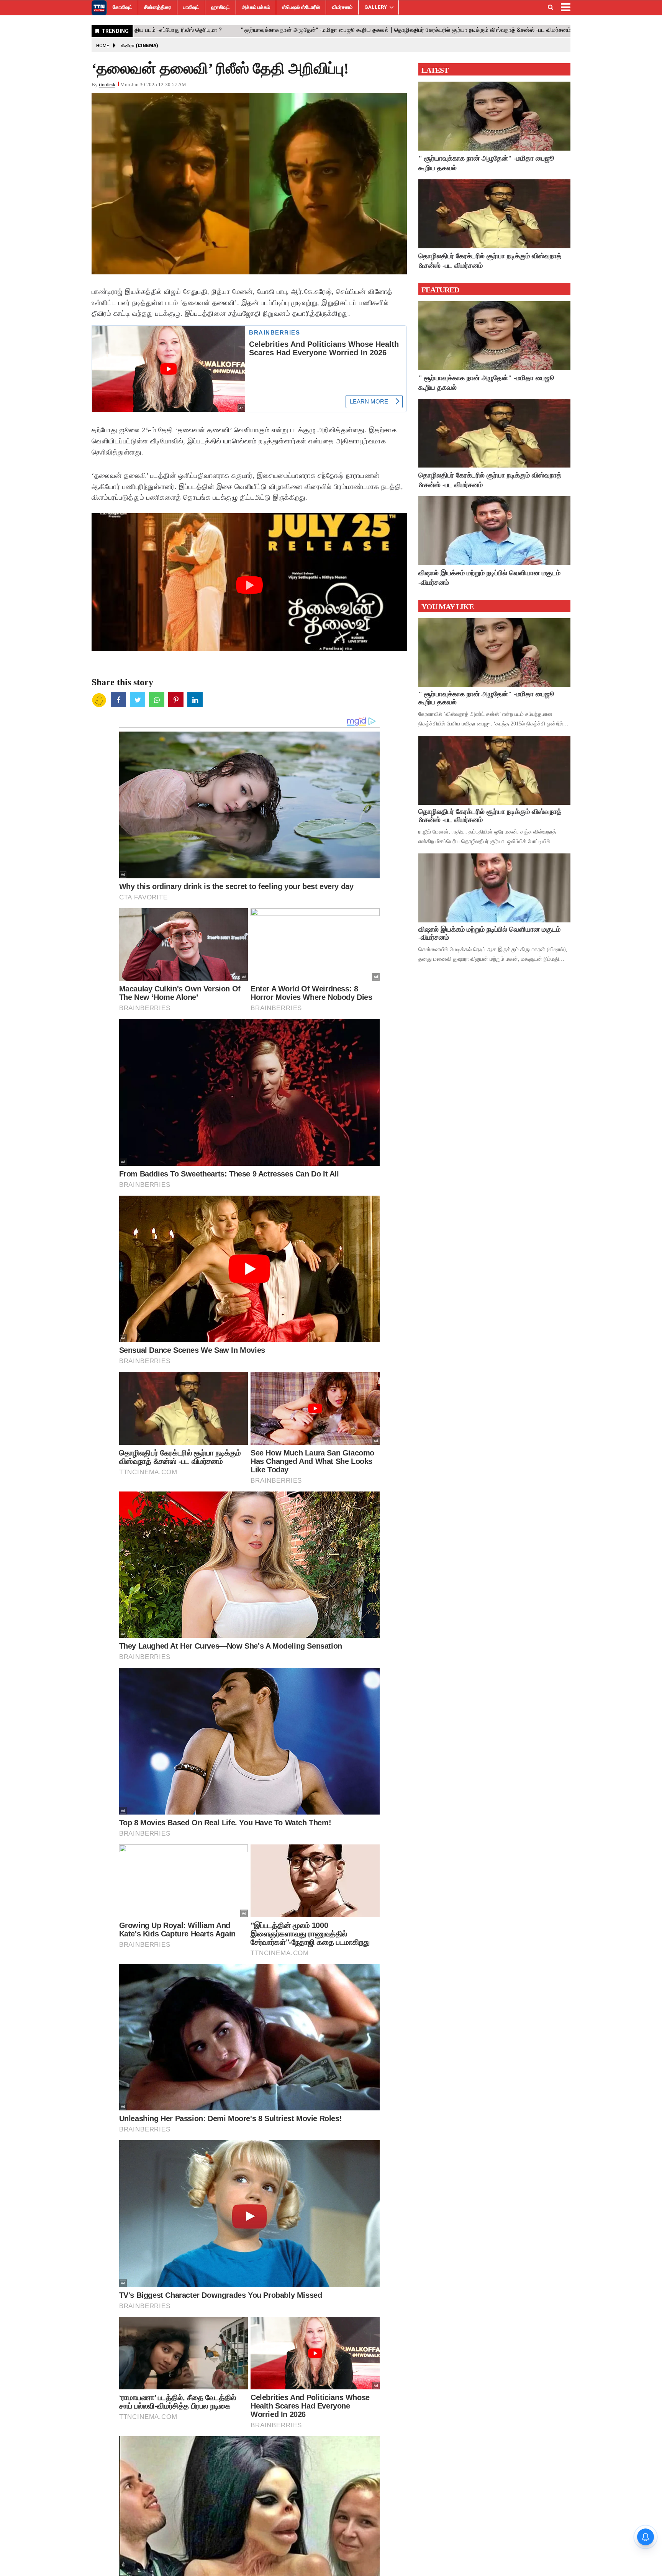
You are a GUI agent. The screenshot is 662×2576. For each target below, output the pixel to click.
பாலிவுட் (191, 7)
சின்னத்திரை (158, 7)
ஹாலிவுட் (220, 7)
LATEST (435, 70)
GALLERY (376, 7)
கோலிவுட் (122, 7)
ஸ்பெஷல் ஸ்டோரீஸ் (301, 7)
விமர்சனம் (342, 7)
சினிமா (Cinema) (140, 46)
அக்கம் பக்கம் (256, 7)
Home (103, 46)
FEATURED (440, 290)
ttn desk (107, 84)
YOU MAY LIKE (447, 607)
